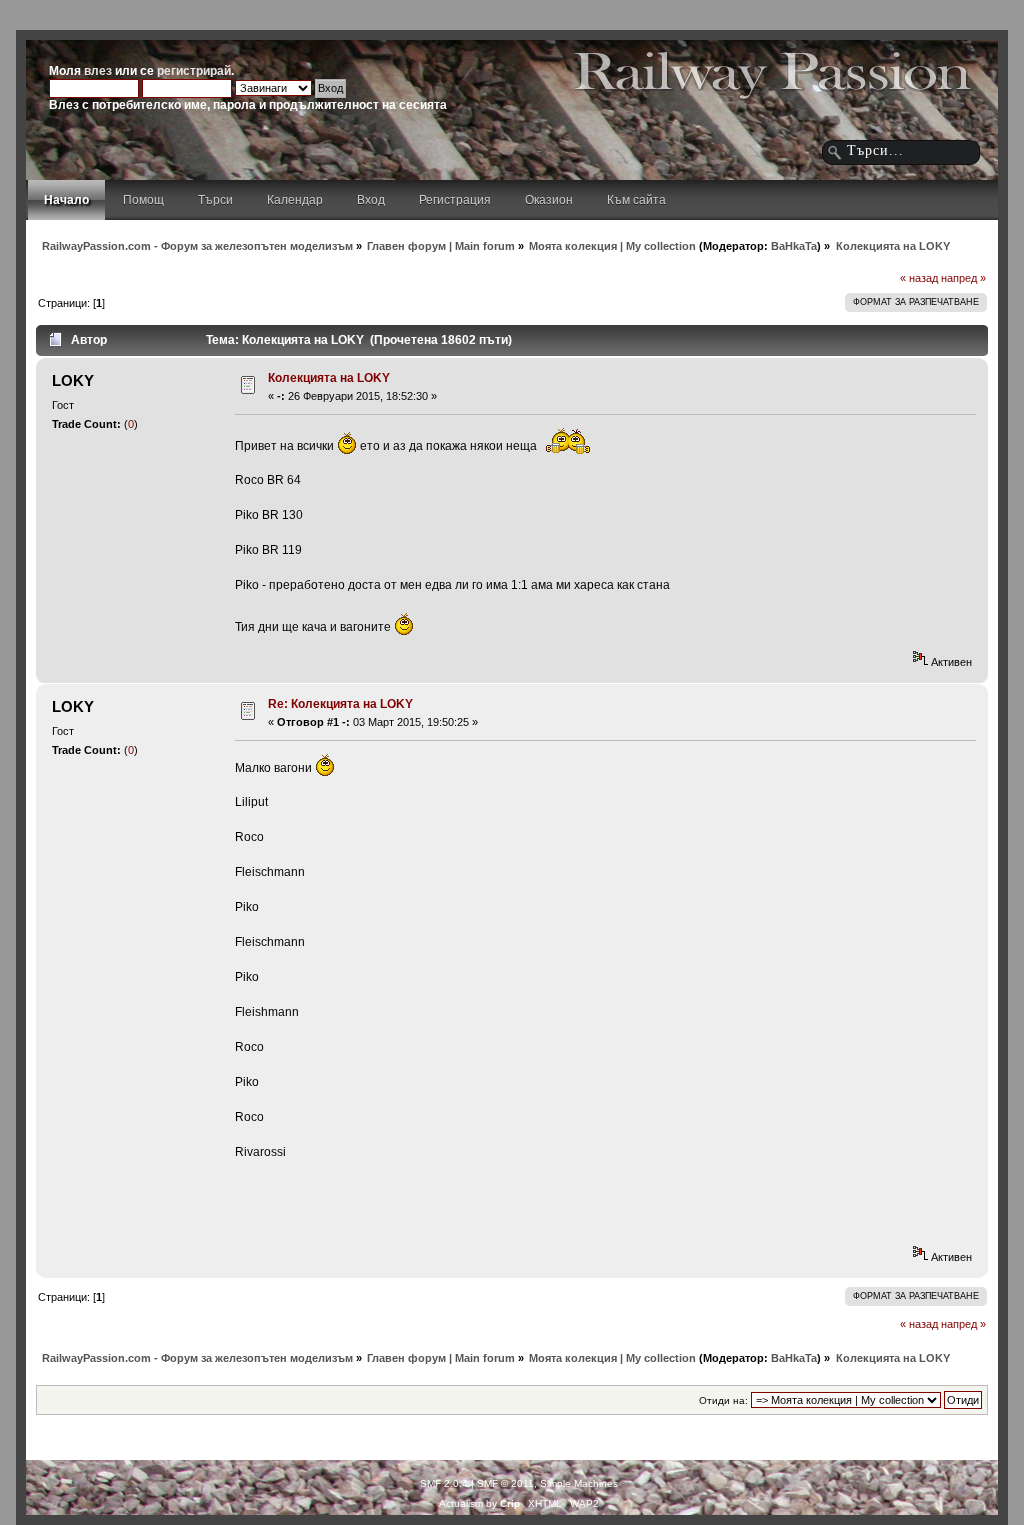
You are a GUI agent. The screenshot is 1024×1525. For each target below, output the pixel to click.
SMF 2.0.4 (444, 1483)
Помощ (143, 200)
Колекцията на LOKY (329, 378)
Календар (295, 200)
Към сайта (636, 200)
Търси (215, 200)
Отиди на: (723, 1400)
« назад (919, 278)
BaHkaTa (794, 246)
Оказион (549, 200)
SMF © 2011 (505, 1483)
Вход (371, 200)
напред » (963, 278)
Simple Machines (579, 1483)
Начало (66, 200)
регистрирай (194, 71)
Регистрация (455, 200)
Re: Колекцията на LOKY (340, 704)
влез (98, 71)
